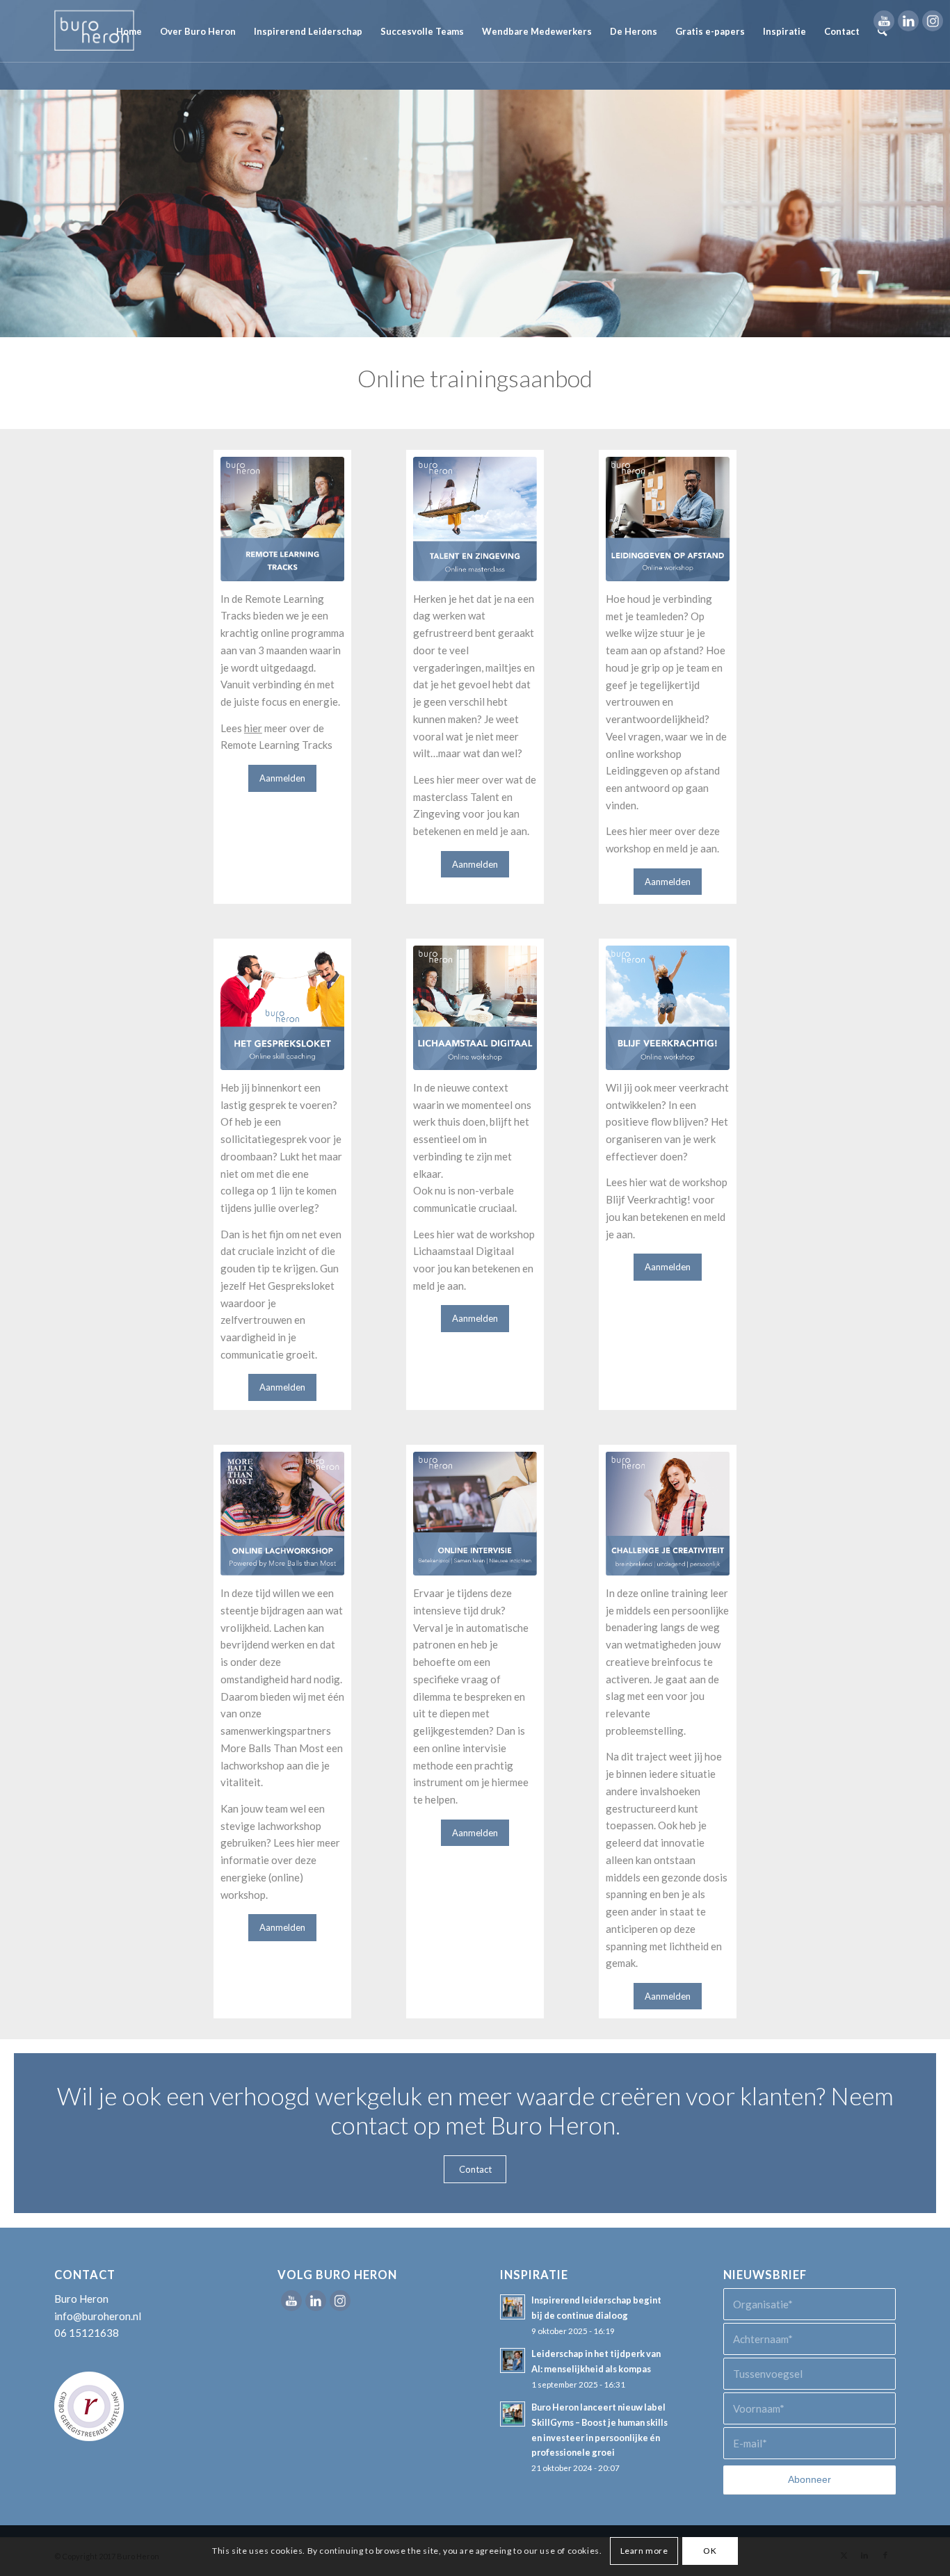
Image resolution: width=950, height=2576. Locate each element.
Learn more (644, 2550)
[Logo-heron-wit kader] (94, 31)
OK (710, 2550)
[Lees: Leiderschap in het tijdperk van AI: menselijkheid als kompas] (513, 2360)
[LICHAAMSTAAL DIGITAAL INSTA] (475, 1008)
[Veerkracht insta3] (668, 1008)
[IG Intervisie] (475, 1514)
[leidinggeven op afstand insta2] (668, 519)
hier (253, 728)
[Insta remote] (283, 519)
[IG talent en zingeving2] (475, 519)
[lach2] (283, 1514)
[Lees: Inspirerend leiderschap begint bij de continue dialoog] (513, 2307)
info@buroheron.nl (98, 2316)
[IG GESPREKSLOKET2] (283, 1008)
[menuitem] (129, 31)
